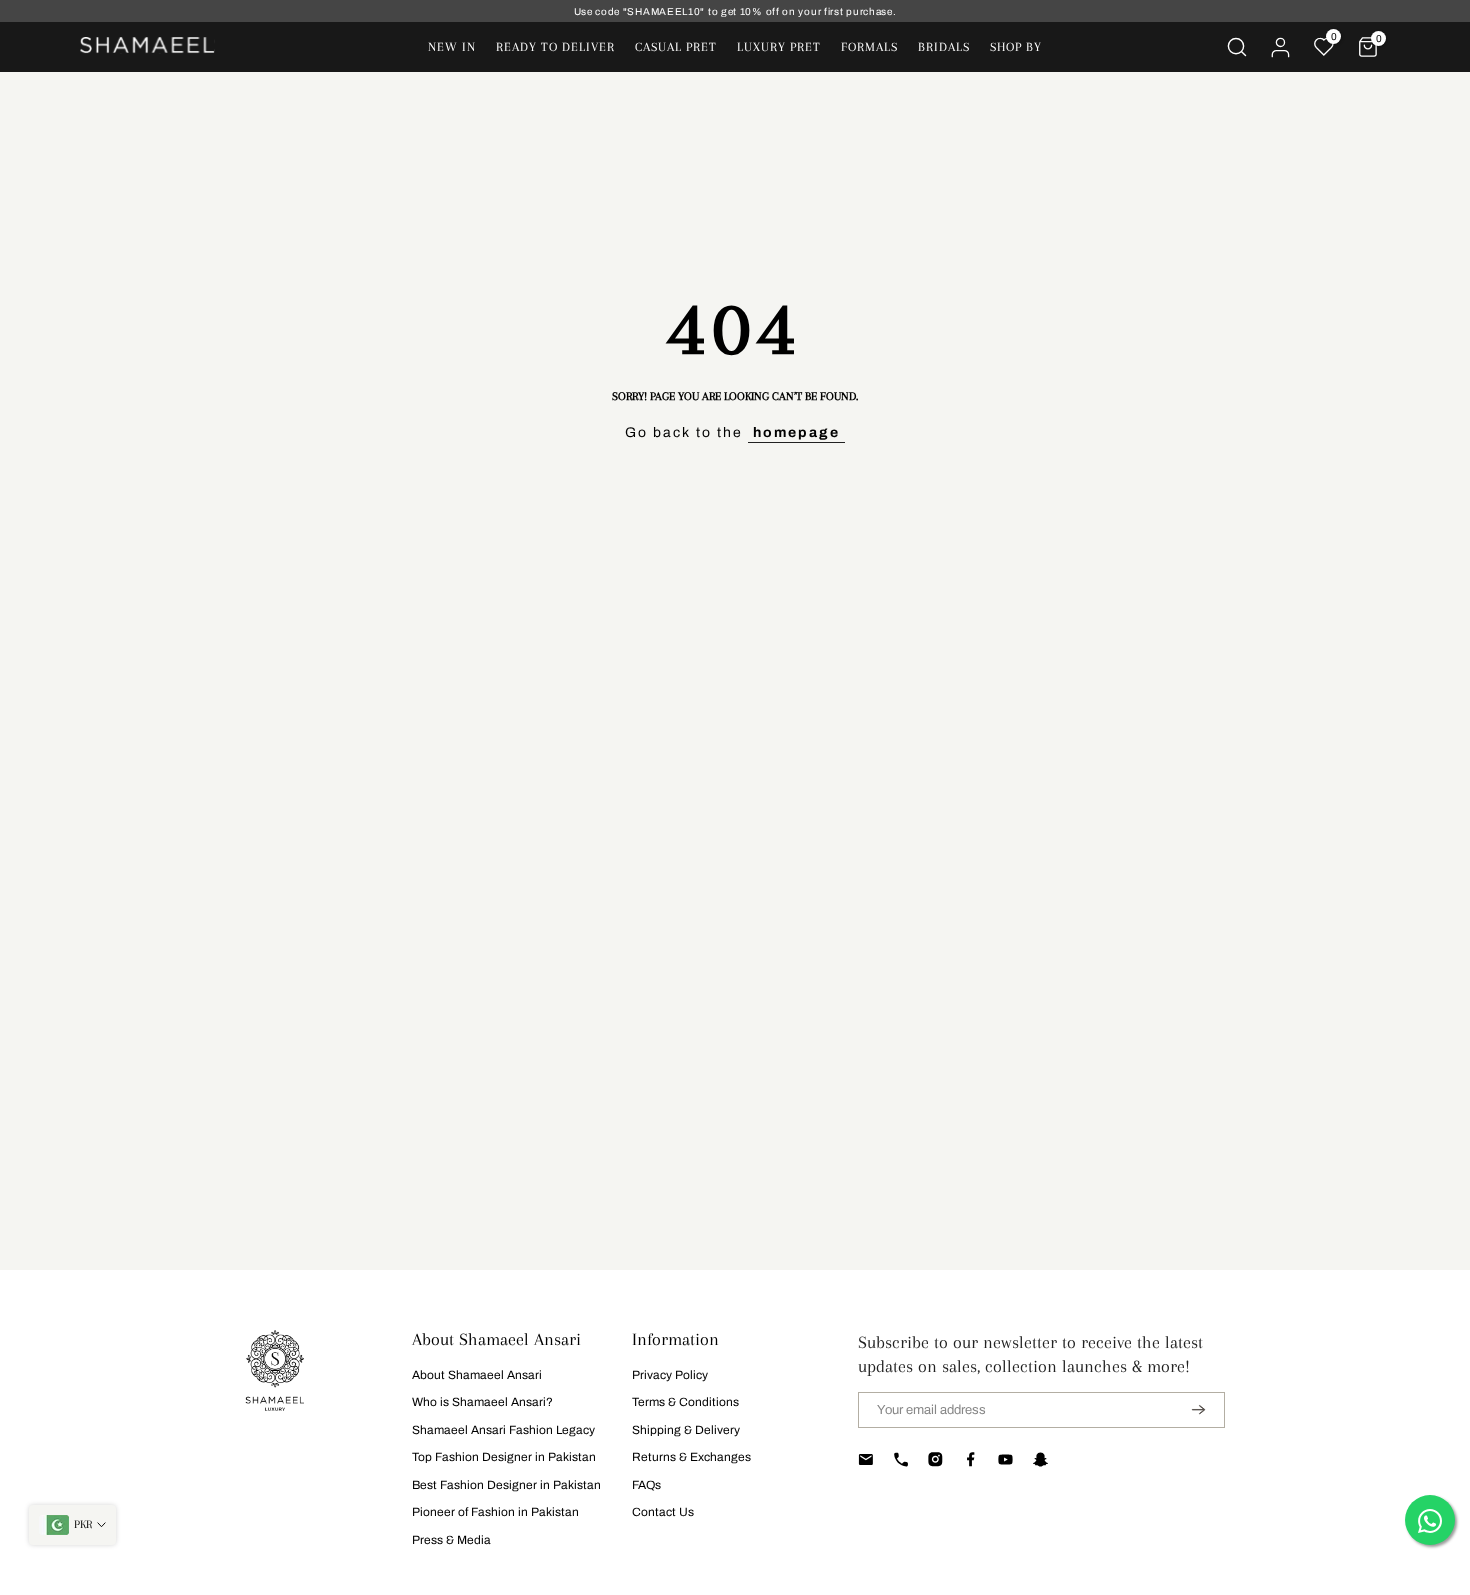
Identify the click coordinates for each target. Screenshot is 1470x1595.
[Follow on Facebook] (970, 1460)
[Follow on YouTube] (1005, 1460)
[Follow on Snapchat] (1040, 1460)
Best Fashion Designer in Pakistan (506, 1485)
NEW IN (452, 47)
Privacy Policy (670, 1375)
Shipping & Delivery (686, 1430)
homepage (796, 432)
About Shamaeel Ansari (477, 1375)
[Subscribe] (1186, 1410)
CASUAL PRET (676, 47)
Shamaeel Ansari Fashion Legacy (503, 1430)
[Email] (865, 1460)
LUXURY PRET (779, 47)
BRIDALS (944, 47)
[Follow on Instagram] (935, 1460)
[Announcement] (735, 11)
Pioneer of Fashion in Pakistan (495, 1512)
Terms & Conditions (685, 1402)
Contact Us (663, 1512)
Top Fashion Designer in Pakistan (504, 1457)
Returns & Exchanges (691, 1457)
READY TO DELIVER (555, 47)
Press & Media (451, 1540)
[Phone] (900, 1460)
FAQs (646, 1485)
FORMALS (869, 47)
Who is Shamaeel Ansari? (482, 1402)
